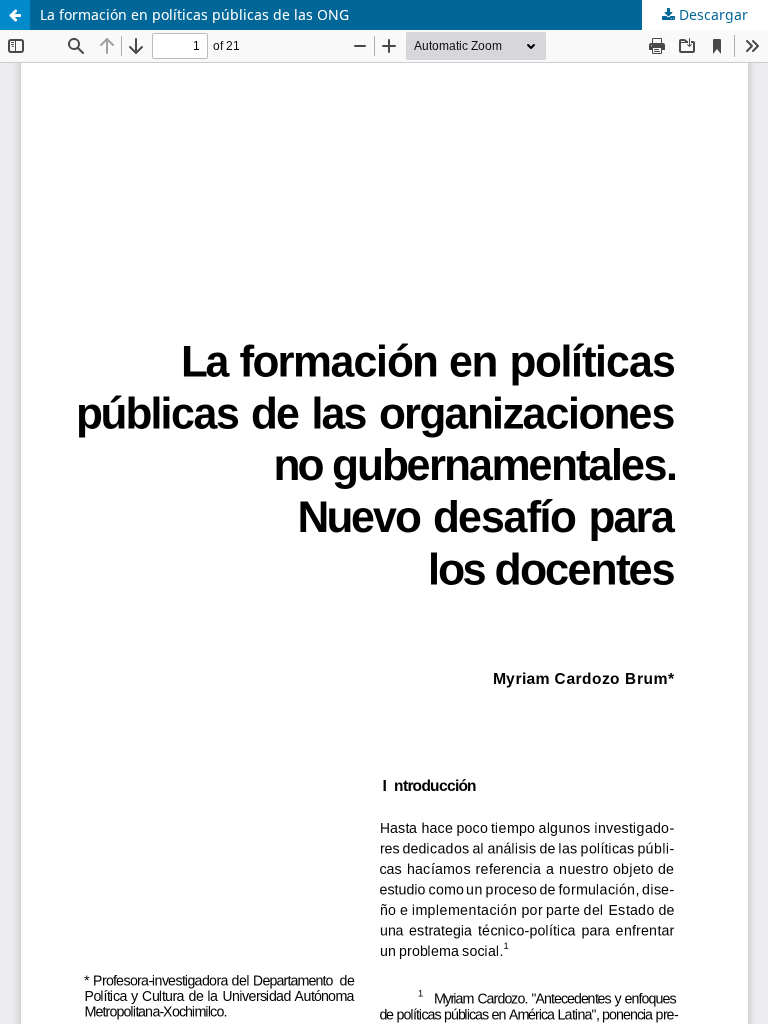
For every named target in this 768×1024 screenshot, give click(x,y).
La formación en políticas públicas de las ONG (194, 14)
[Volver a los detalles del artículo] (15, 15)
